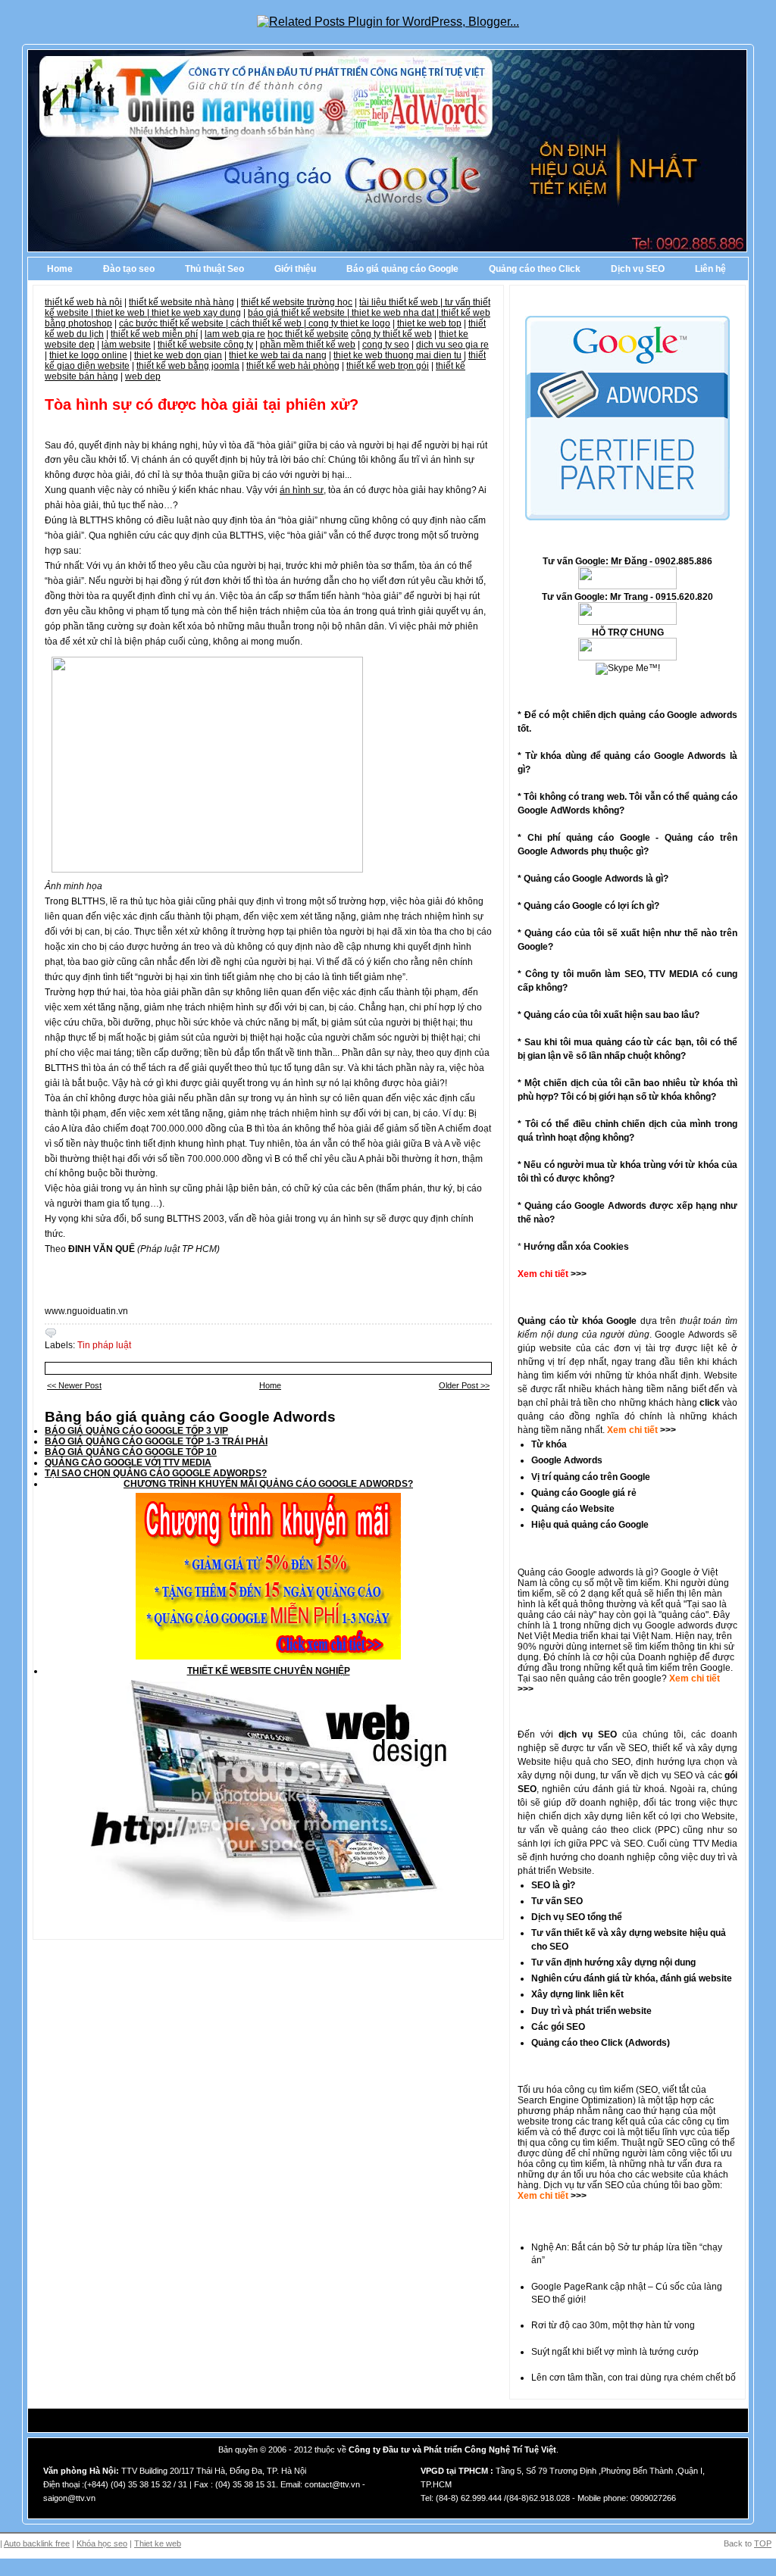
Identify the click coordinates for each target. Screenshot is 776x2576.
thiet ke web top (429, 323)
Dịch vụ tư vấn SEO (584, 2185)
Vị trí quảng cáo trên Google (591, 1477)
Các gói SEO (558, 2027)
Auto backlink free (37, 2543)
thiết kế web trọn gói (388, 366)
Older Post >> (464, 1385)
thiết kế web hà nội (83, 302)
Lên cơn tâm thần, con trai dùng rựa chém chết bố (634, 2378)
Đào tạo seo (129, 269)
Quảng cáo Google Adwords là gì (593, 879)
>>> (667, 1430)
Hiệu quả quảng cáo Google (590, 1525)
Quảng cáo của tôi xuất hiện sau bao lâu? (612, 1015)
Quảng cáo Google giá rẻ (584, 1493)
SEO (648, 2090)
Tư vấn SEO (557, 1901)
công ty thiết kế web (391, 334)
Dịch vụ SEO (638, 269)
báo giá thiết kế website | (300, 313)
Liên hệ (710, 269)
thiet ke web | (124, 313)
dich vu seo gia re (452, 345)
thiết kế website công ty (205, 345)
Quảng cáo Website (573, 1509)
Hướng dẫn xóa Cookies (576, 1247)
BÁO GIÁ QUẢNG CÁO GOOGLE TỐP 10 (131, 1452)
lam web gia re (235, 334)
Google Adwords (567, 1460)
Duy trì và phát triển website (591, 2011)
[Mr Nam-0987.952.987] (627, 586)
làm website (126, 345)
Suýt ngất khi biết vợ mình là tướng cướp (615, 2352)
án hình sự (302, 490)
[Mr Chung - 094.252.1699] (627, 622)
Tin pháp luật (104, 1345)
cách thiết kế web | (269, 323)
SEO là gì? (553, 1885)
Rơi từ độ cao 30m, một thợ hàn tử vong (613, 2325)
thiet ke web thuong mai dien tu (397, 355)
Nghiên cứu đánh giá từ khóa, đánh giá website (632, 1978)
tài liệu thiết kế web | (402, 302)
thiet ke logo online (88, 355)
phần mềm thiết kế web (308, 345)
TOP (763, 2543)
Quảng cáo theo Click (535, 269)
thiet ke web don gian (178, 355)
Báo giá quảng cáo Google (402, 269)
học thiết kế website (308, 334)
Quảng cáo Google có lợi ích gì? (591, 906)
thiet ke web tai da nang (278, 355)
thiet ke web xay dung (196, 313)
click (710, 1403)
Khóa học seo (102, 2543)
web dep (143, 376)
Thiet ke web (158, 2543)
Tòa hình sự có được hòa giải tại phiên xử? (202, 404)
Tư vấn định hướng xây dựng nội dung (613, 1962)
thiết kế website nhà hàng (181, 302)
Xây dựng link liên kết (577, 1994)
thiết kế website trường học (297, 302)
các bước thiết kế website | (175, 323)
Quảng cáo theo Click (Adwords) (601, 2043)
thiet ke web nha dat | (396, 313)
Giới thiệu (295, 269)
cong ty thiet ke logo (349, 323)
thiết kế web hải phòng (293, 366)
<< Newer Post (74, 1385)
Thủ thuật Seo (214, 269)
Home (60, 269)
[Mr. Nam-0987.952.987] (627, 657)
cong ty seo (386, 345)
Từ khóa (549, 1444)
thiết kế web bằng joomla (188, 366)
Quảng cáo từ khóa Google (577, 1321)
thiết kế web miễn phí (154, 334)
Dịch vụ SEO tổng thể (577, 1917)
